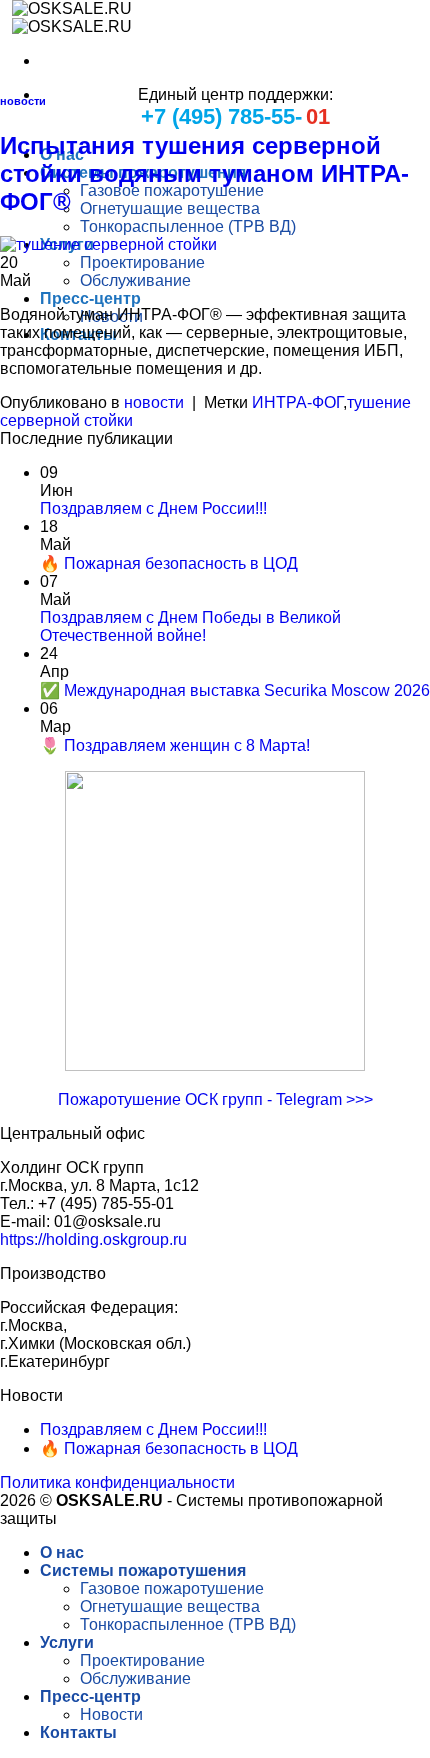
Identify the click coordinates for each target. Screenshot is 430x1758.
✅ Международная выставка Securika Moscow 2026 (235, 690)
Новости (111, 1714)
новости (23, 101)
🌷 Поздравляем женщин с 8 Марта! (175, 745)
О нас (62, 1552)
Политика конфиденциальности (117, 1482)
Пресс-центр (90, 298)
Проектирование (142, 262)
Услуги (67, 1642)
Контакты (78, 1732)
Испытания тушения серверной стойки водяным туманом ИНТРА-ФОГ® (204, 173)
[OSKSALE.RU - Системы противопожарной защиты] (66, 17)
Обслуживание (135, 280)
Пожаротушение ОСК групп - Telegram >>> (215, 1099)
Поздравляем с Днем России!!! (153, 508)
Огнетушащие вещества (170, 208)
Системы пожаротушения (143, 1570)
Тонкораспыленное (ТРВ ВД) (188, 226)
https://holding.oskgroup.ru (93, 1239)
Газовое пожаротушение (172, 190)
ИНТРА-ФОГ (297, 402)
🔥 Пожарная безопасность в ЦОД (169, 563)
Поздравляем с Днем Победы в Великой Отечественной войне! (190, 626)
